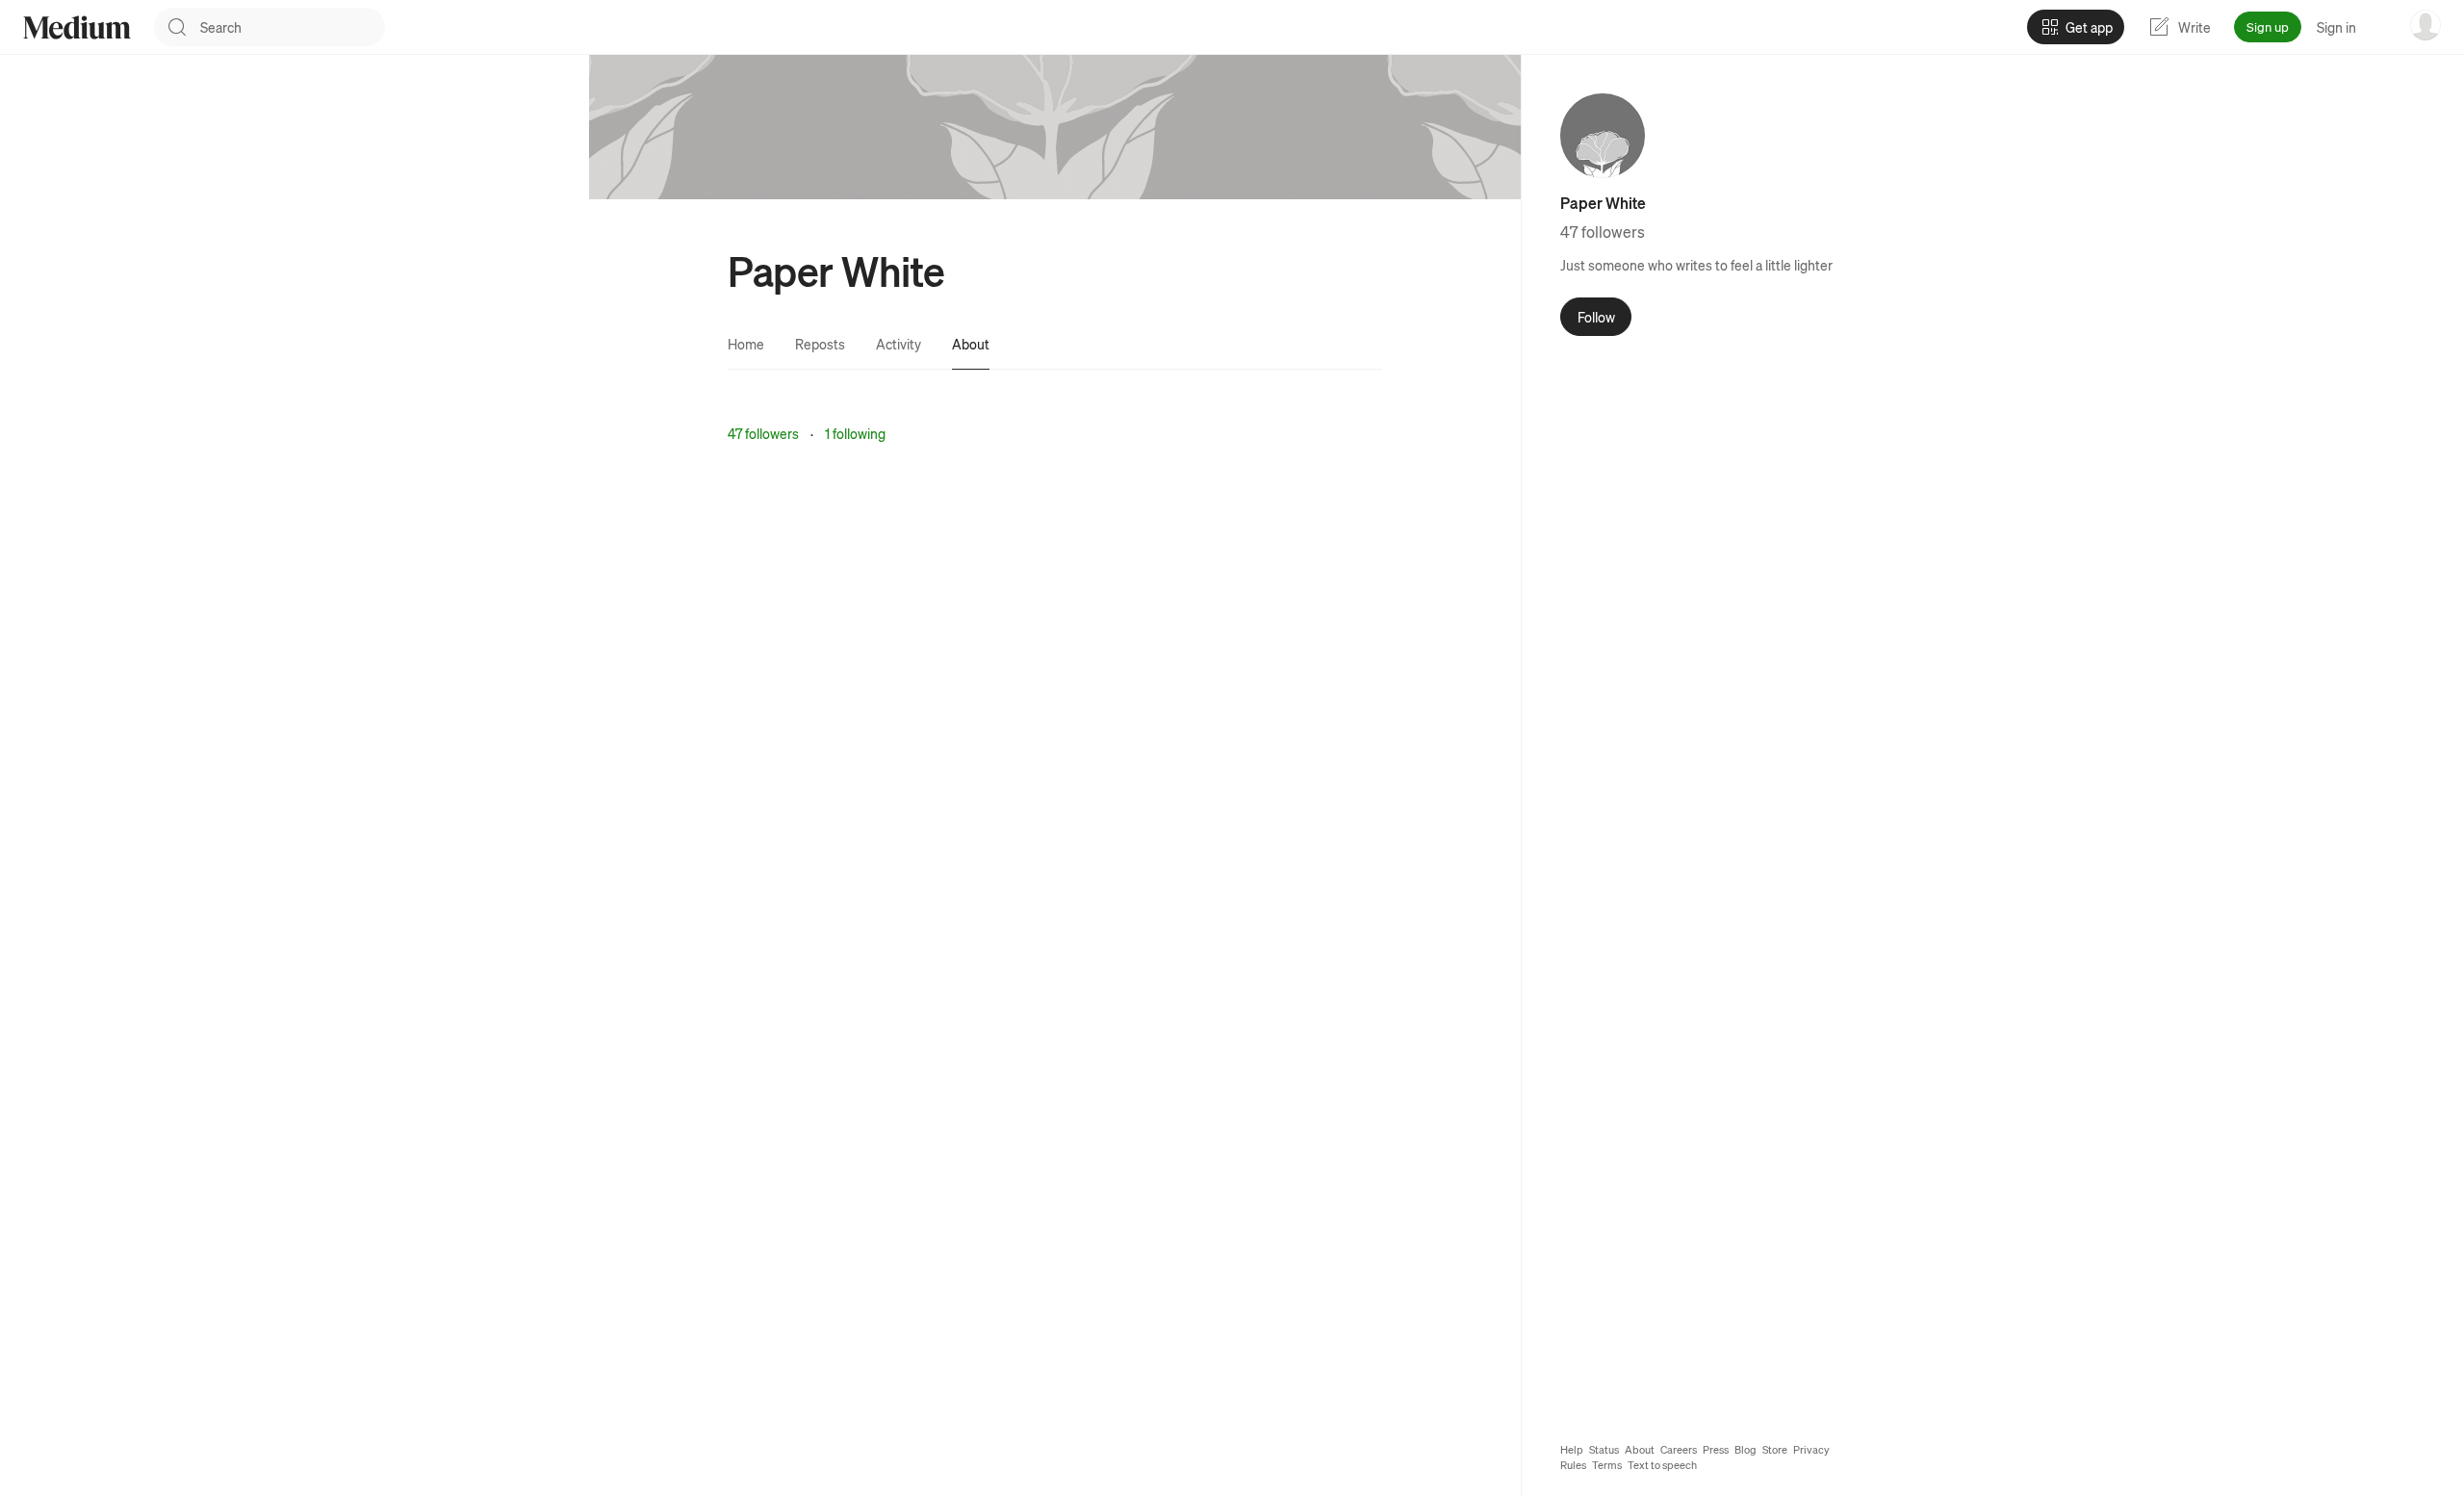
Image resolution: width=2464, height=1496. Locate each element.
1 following (855, 433)
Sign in (2336, 27)
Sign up (2268, 26)
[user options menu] (2425, 25)
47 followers (763, 433)
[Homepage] (77, 27)
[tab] (746, 344)
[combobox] (293, 27)
